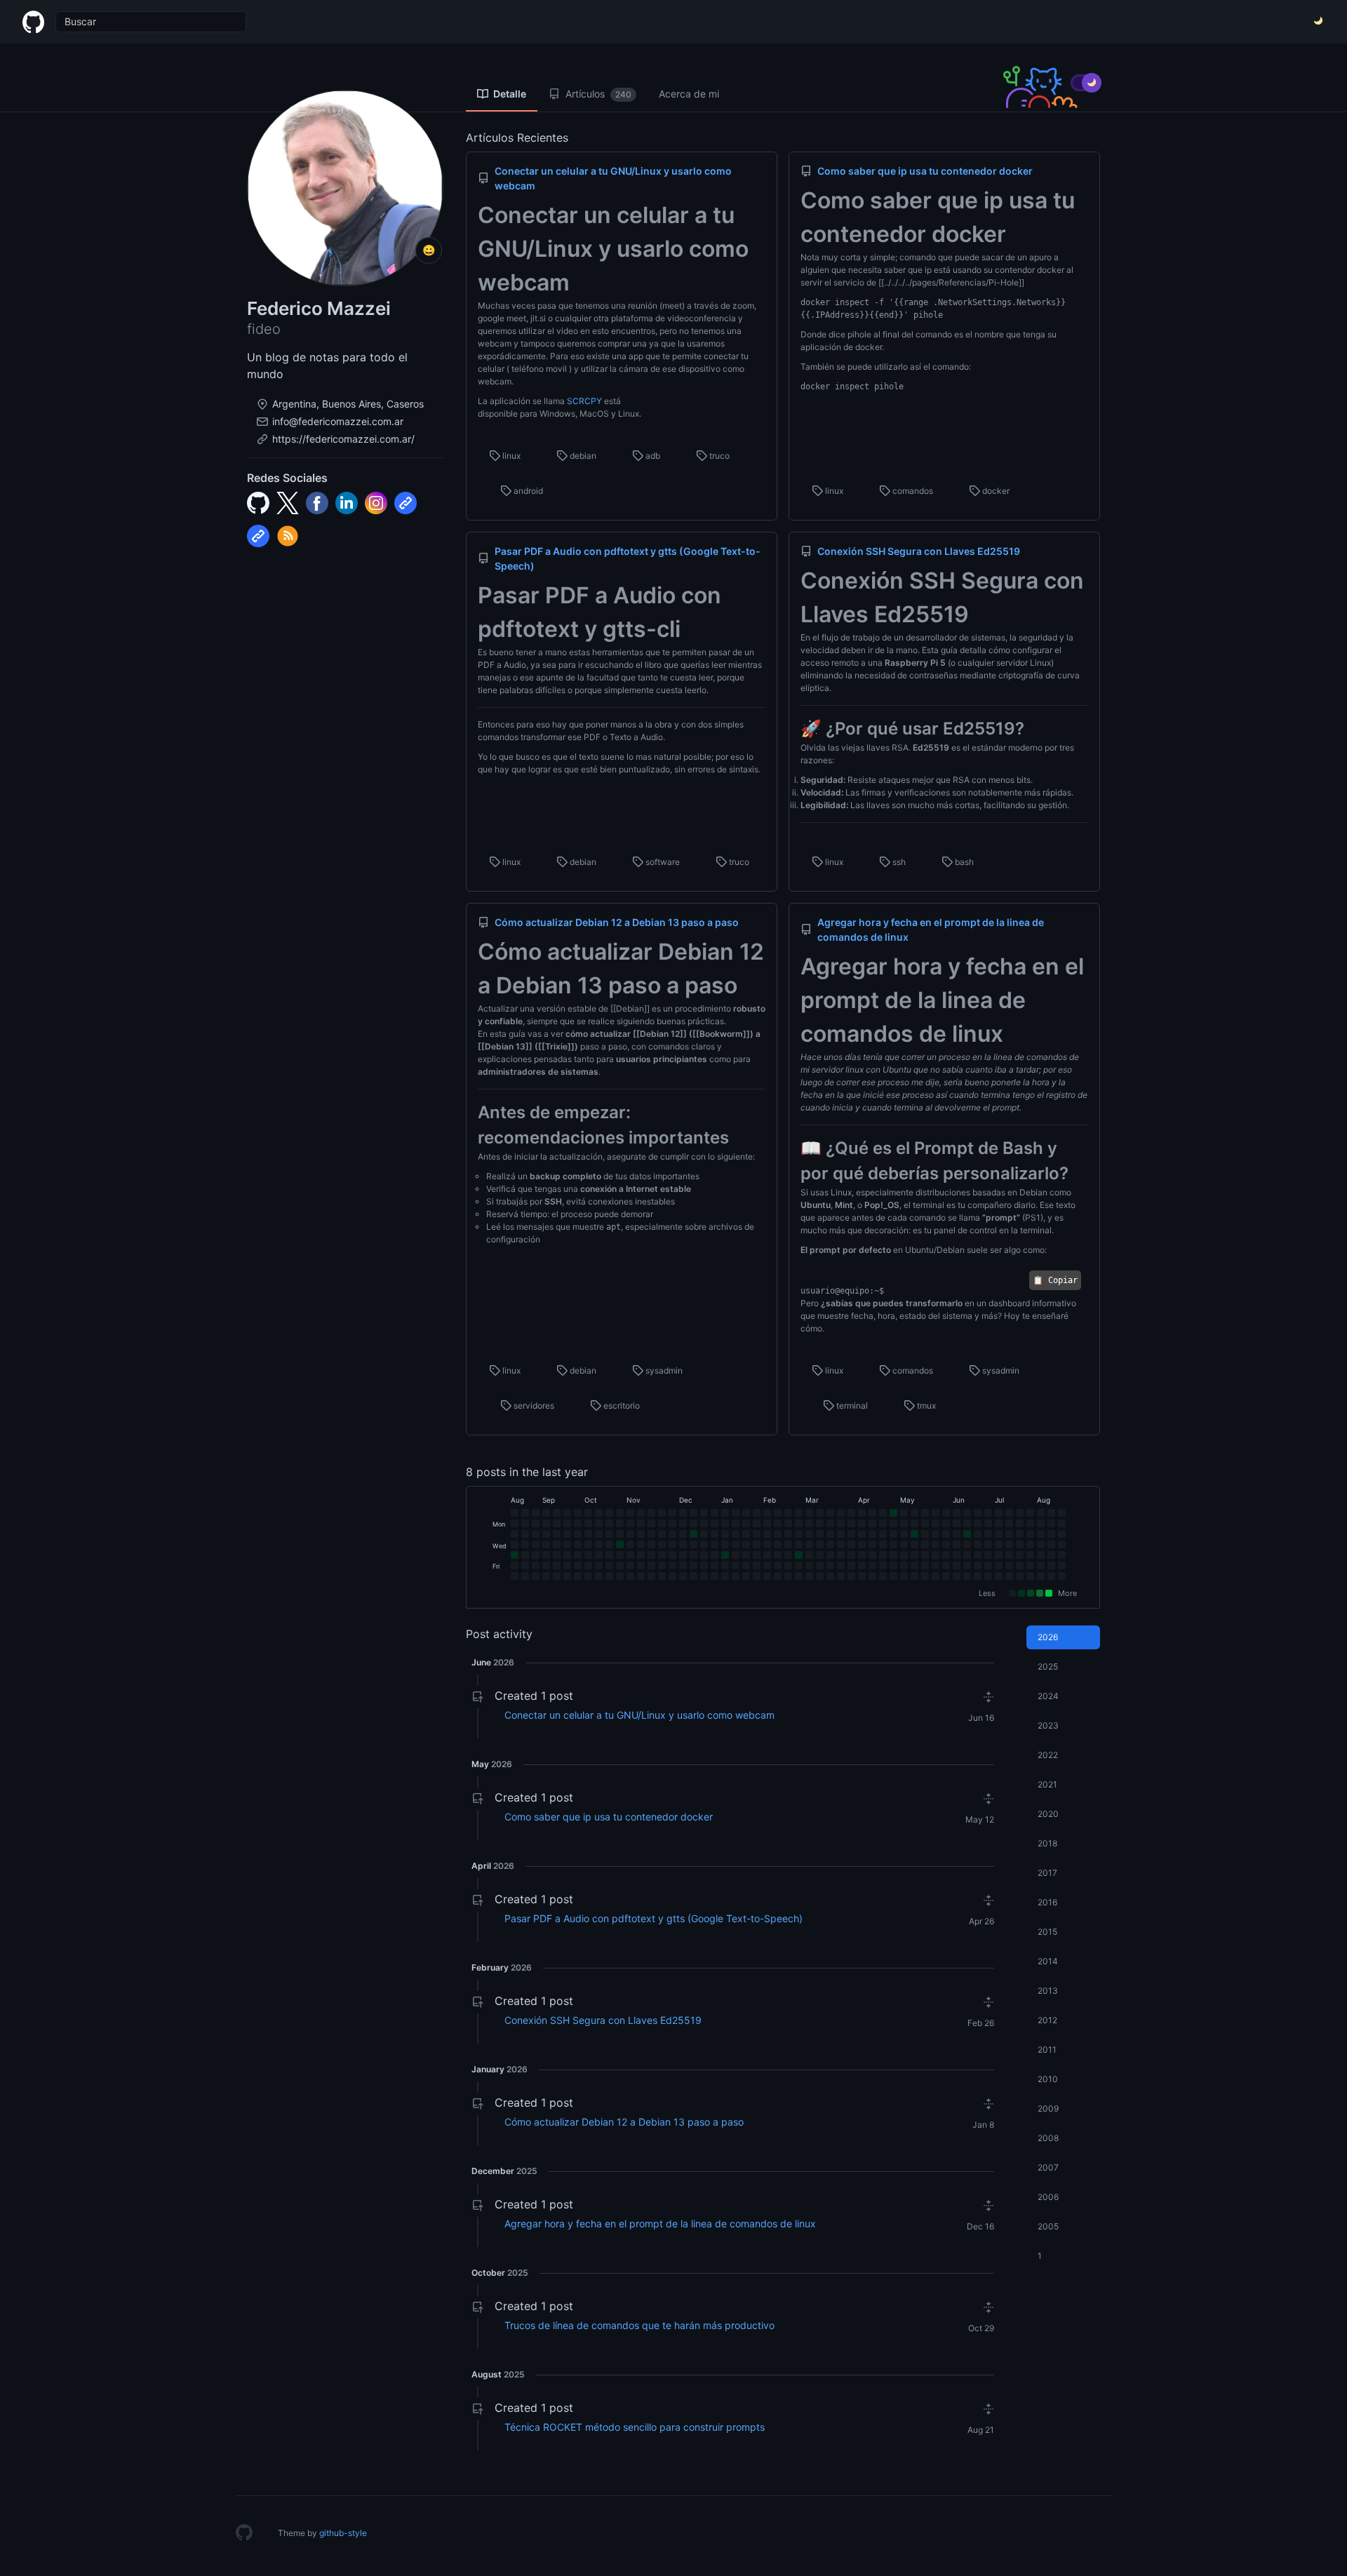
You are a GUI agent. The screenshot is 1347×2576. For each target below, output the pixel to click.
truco (718, 456)
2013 (1048, 1991)
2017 (1047, 1873)
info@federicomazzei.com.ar (338, 421)
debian (582, 456)
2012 (1047, 2020)
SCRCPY (584, 401)
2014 (1048, 1961)
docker (995, 491)
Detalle (509, 94)
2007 (1048, 2167)
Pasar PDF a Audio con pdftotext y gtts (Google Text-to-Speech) (654, 1918)
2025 (1048, 1666)
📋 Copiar (1055, 1280)
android (527, 491)
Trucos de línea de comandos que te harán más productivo (639, 2325)
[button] (744, 1696)
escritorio (621, 1406)
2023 (1048, 1725)
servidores (533, 1406)
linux (510, 456)
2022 (1048, 1755)
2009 (1048, 2108)
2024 (1048, 1696)
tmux (925, 1406)
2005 (1048, 2226)
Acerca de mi (689, 94)
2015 (1047, 1932)
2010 (1048, 2079)
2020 (1048, 1814)
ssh (898, 862)
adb (652, 456)
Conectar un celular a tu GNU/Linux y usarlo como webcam (639, 1715)
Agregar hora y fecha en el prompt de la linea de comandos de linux (660, 2223)
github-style (343, 2533)
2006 (1048, 2197)
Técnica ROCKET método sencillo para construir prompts (635, 2427)
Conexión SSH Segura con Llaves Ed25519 (603, 2020)
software (662, 862)
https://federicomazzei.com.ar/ (343, 439)
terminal (851, 1406)
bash (963, 862)
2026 (1048, 1637)
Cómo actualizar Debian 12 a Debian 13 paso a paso (624, 2122)
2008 (1048, 2138)
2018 (1047, 1843)
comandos (912, 491)
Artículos (597, 94)
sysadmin (663, 1370)
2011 (1047, 2050)
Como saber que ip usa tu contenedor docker (609, 1817)
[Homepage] (244, 2533)
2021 (1047, 1784)
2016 (1047, 1902)
